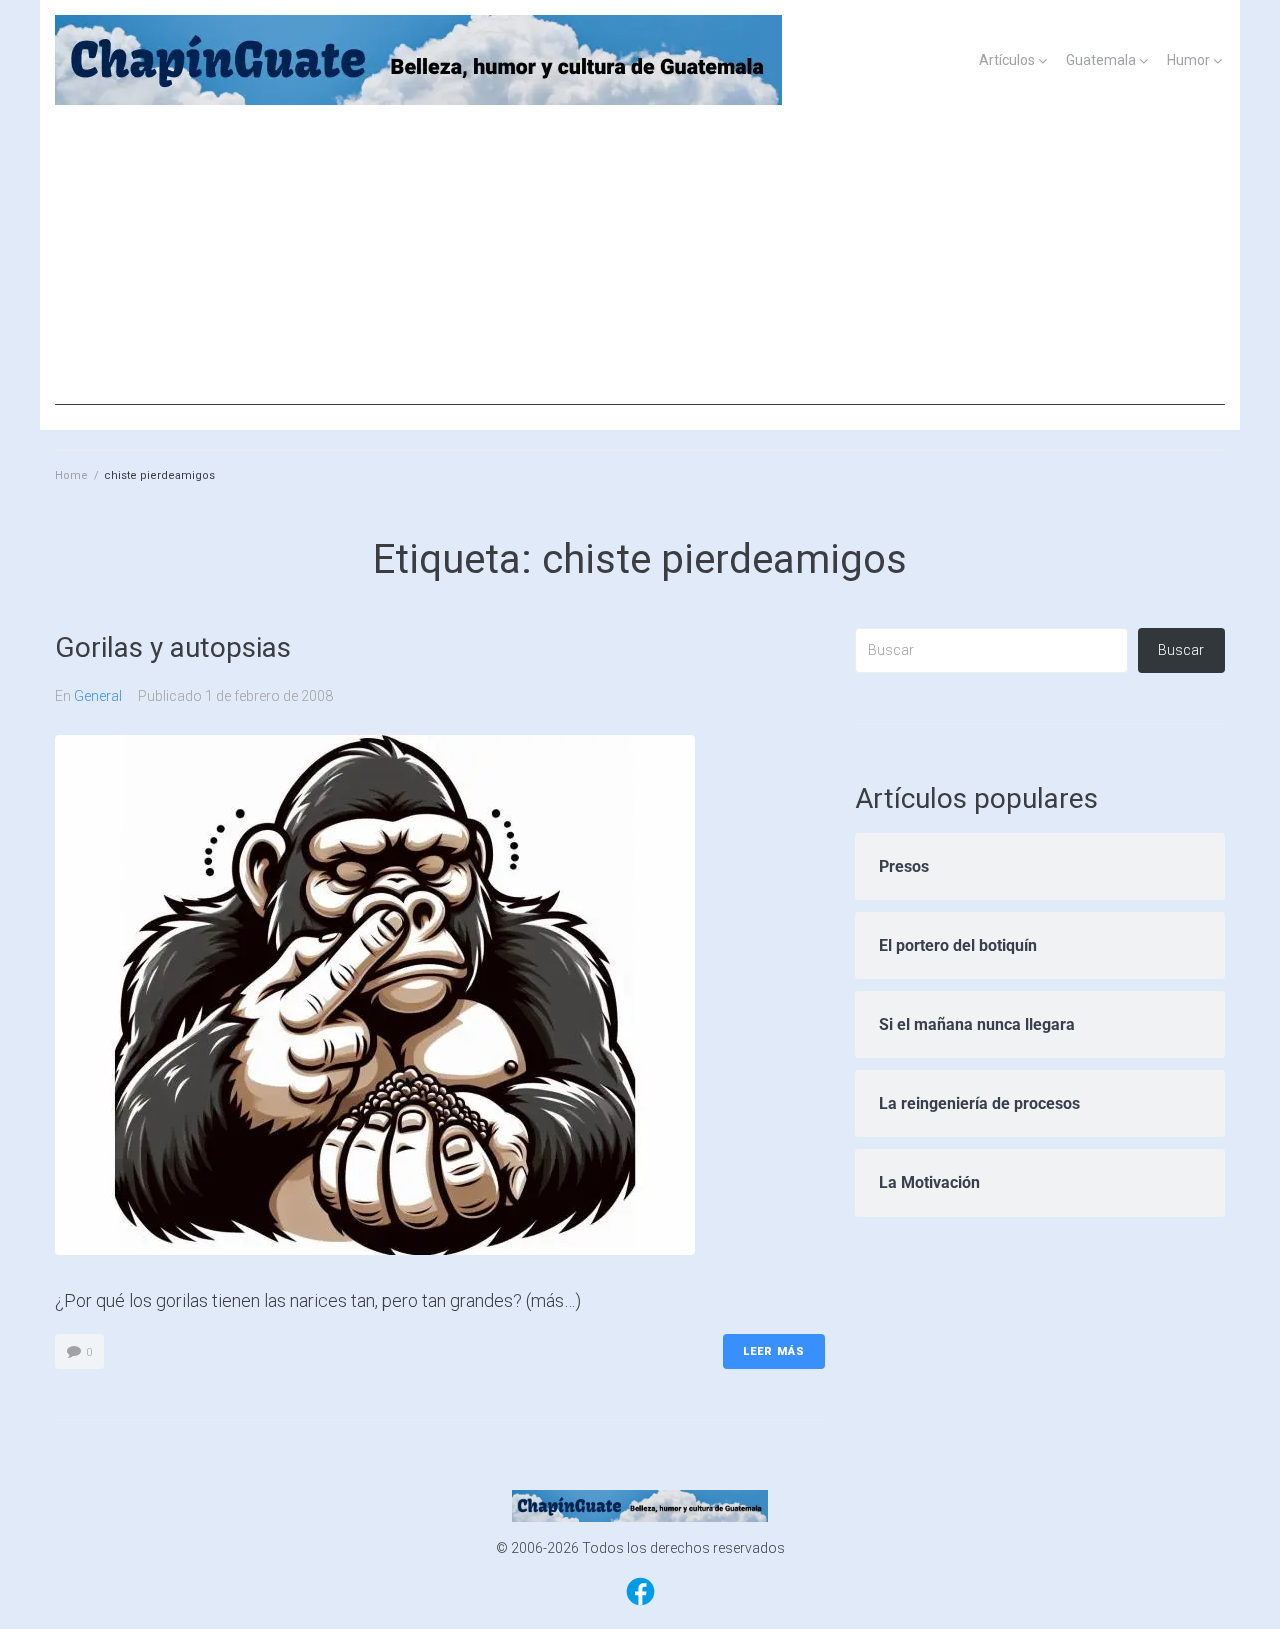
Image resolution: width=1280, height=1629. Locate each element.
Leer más (774, 1351)
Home (71, 475)
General (98, 696)
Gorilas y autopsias (173, 647)
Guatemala (1101, 60)
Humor (1188, 60)
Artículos (1007, 60)
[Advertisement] (640, 265)
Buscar (1181, 650)
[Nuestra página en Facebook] (640, 1604)
